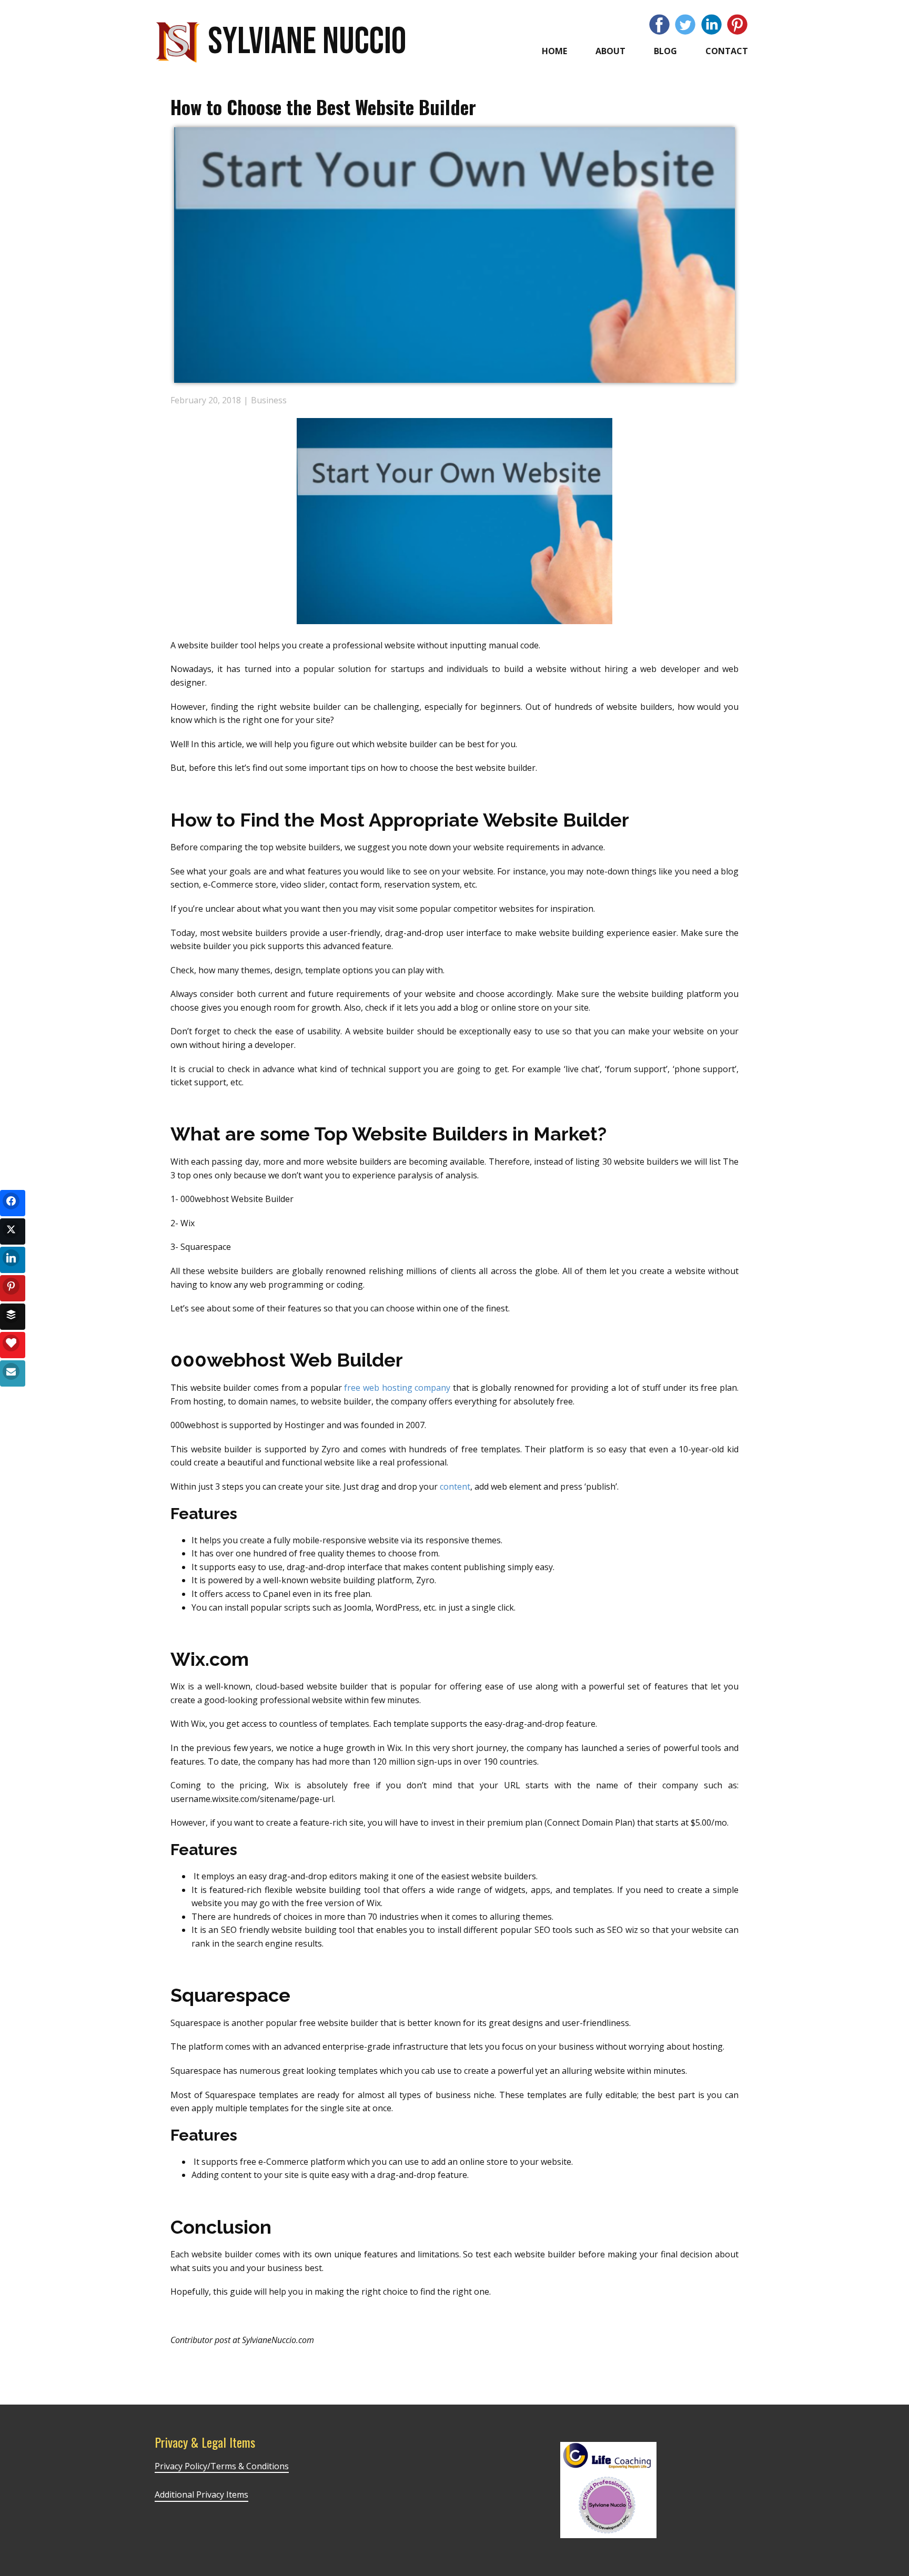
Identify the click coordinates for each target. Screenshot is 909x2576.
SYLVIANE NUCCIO (307, 42)
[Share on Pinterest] (13, 1288)
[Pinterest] (737, 24)
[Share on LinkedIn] (13, 1260)
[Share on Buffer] (13, 1317)
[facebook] (659, 24)
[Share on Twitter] (13, 1231)
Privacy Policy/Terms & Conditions (222, 2466)
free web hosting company (397, 1388)
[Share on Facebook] (13, 1203)
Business (269, 400)
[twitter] (685, 24)
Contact (727, 51)
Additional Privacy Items (201, 2494)
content (455, 1486)
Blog (665, 51)
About (610, 51)
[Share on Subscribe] (13, 1373)
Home (554, 51)
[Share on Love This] (13, 1345)
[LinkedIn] (711, 24)
